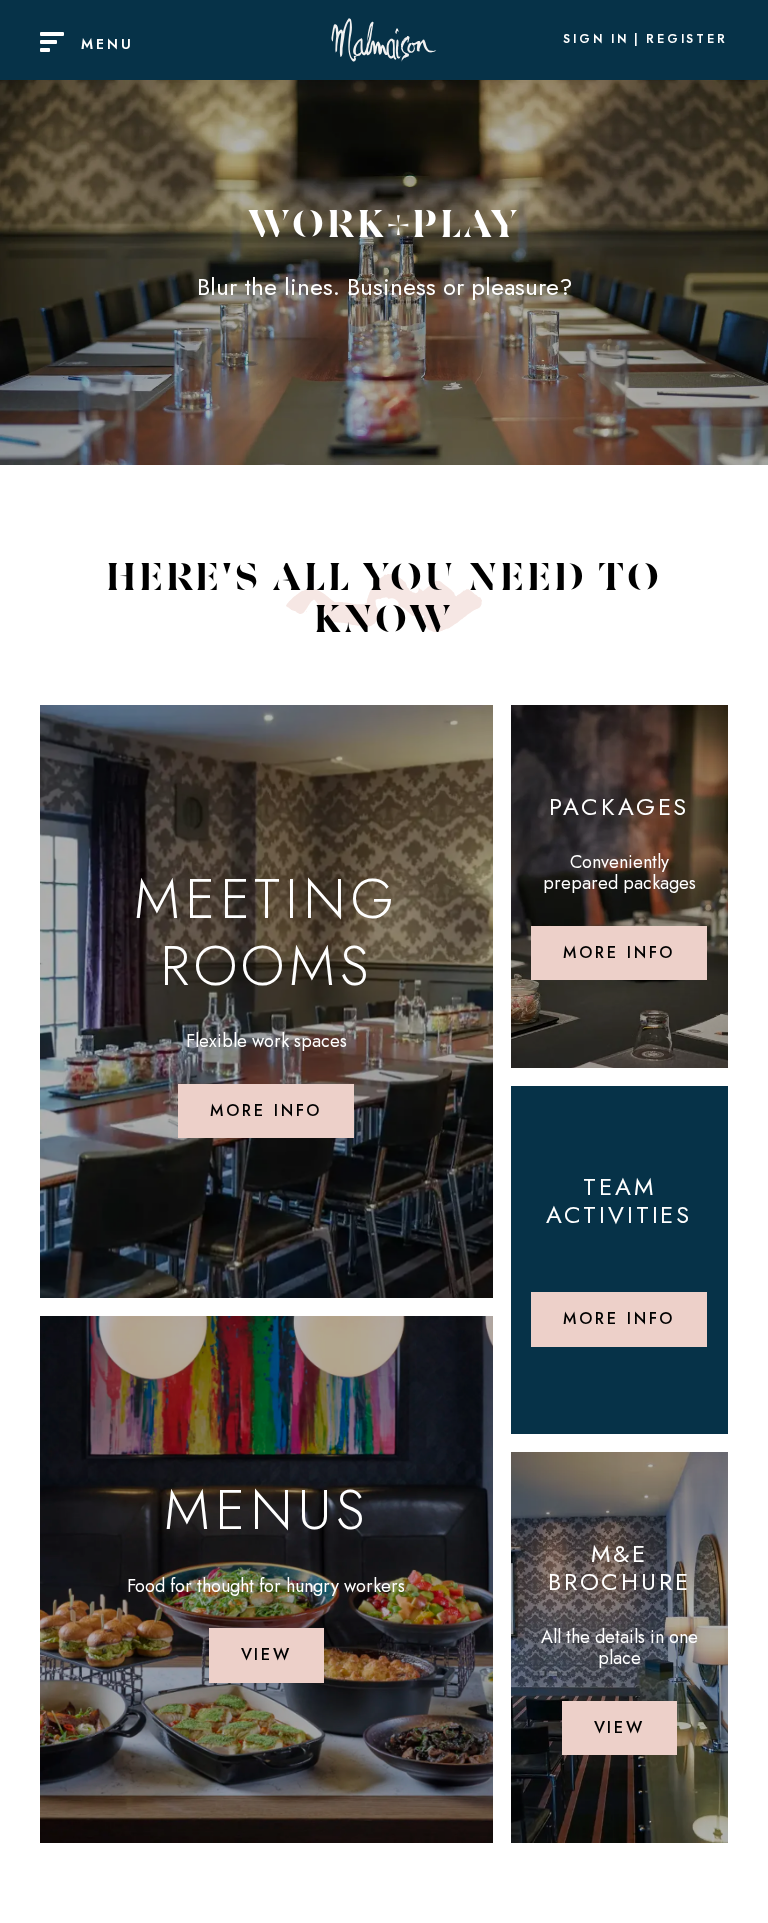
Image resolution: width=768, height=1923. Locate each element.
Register (687, 40)
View (267, 1654)
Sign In (596, 40)
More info (266, 1110)
